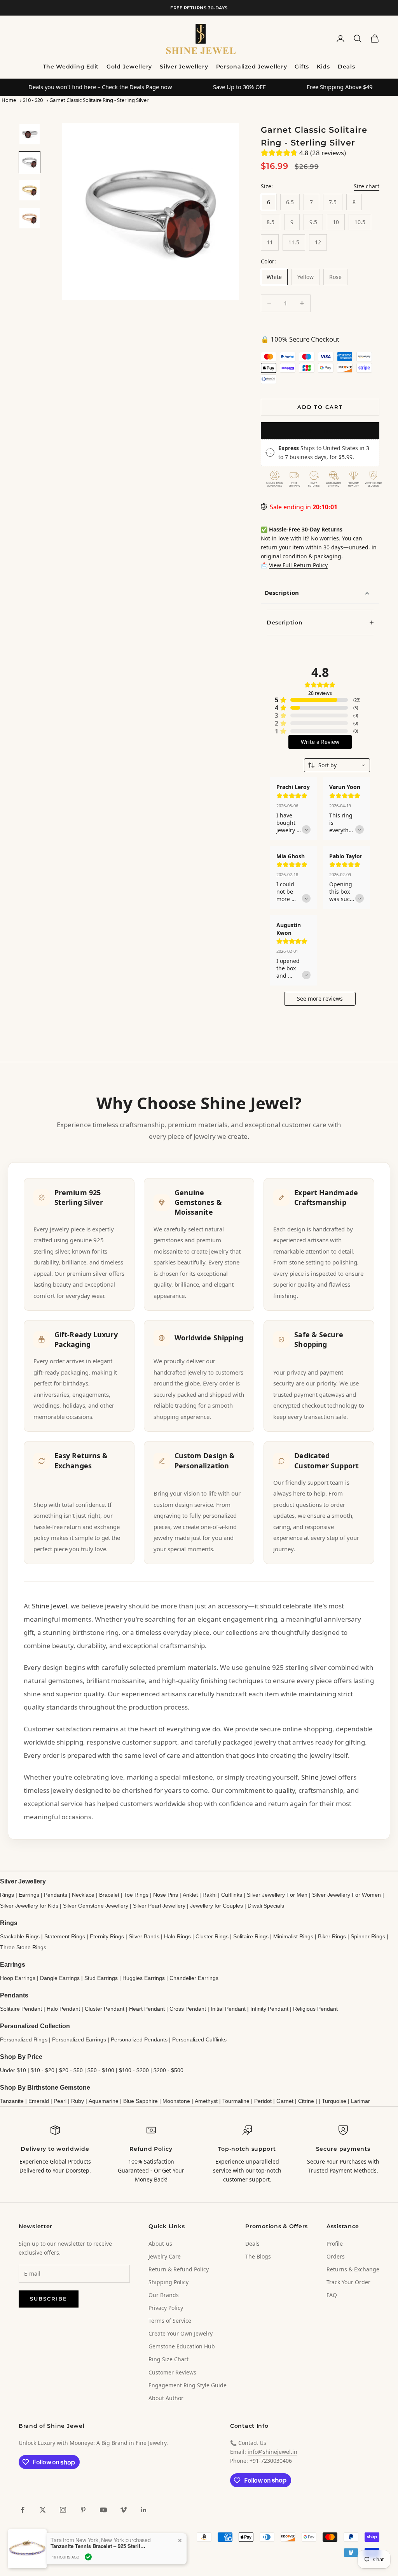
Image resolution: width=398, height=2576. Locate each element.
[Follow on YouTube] (103, 2510)
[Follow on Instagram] (63, 2510)
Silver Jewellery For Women (347, 1895)
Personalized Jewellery (252, 67)
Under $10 (13, 2070)
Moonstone (176, 2101)
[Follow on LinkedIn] (144, 2510)
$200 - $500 (168, 2070)
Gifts (302, 67)
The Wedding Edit (71, 67)
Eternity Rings (107, 1936)
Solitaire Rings (251, 1936)
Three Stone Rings (23, 1947)
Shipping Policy (168, 2282)
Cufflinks (232, 1895)
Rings (7, 1895)
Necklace (83, 1895)
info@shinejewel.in (272, 2452)
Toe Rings (136, 1895)
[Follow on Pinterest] (83, 2510)
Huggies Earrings (144, 1978)
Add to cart (320, 407)
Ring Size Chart (168, 2359)
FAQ (332, 2295)
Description (282, 593)
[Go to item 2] (30, 162)
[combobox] (337, 765)
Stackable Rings (20, 1936)
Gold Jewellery (129, 67)
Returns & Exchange (353, 2269)
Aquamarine (104, 2101)
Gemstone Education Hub (182, 2346)
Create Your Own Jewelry (181, 2333)
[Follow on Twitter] (43, 2510)
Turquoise (334, 2101)
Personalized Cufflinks (199, 2039)
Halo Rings (177, 1936)
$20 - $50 (71, 2070)
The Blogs (258, 2256)
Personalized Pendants (139, 2039)
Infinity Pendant (269, 2009)
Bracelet (109, 1895)
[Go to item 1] (30, 134)
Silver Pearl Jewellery (159, 1906)
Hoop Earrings (18, 1978)
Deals (347, 67)
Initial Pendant (228, 2009)
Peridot (263, 2101)
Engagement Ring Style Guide (188, 2385)
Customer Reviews (172, 2372)
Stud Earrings (101, 1978)
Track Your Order (348, 2282)
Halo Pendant (63, 2009)
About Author (166, 2398)
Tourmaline (236, 2101)
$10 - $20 (33, 100)
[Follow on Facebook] (23, 2510)
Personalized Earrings (79, 2039)
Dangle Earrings (60, 1978)
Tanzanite (12, 2101)
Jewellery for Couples (216, 1906)
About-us (160, 2244)
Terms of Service (170, 2321)
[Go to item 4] (30, 218)
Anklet (190, 1895)
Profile (335, 2244)
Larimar (360, 2101)
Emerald (39, 2101)
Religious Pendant (315, 2009)
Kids (323, 67)
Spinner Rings (368, 1936)
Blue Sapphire (141, 2101)
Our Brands (164, 2295)
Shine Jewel (50, 1606)
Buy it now (320, 431)
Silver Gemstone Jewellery (96, 1906)
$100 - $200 (134, 2070)
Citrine (306, 2101)
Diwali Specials (266, 1906)
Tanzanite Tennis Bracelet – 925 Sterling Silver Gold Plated (99, 2546)
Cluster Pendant (105, 2009)
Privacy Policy (166, 2308)
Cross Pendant (188, 2009)
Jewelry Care (165, 2256)
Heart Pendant (147, 2009)
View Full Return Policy (298, 565)
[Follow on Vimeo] (124, 2510)
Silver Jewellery (184, 67)
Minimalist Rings (293, 1936)
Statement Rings (65, 1936)
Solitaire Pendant (21, 2009)
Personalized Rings (24, 2039)
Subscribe (49, 2299)
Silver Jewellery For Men (277, 1895)
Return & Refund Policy (179, 2269)
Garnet (285, 2101)
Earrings (29, 1895)
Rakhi (209, 1895)
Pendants (56, 1895)
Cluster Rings (212, 1936)
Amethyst (206, 2101)
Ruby (78, 2101)
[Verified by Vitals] (88, 2557)
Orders (336, 2256)
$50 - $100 (101, 2070)
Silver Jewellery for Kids (29, 1906)
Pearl (60, 2101)
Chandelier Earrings (194, 1978)
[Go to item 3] (30, 190)
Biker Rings (332, 1936)
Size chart (367, 186)
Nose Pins (166, 1895)
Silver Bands (144, 1936)
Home (9, 100)
